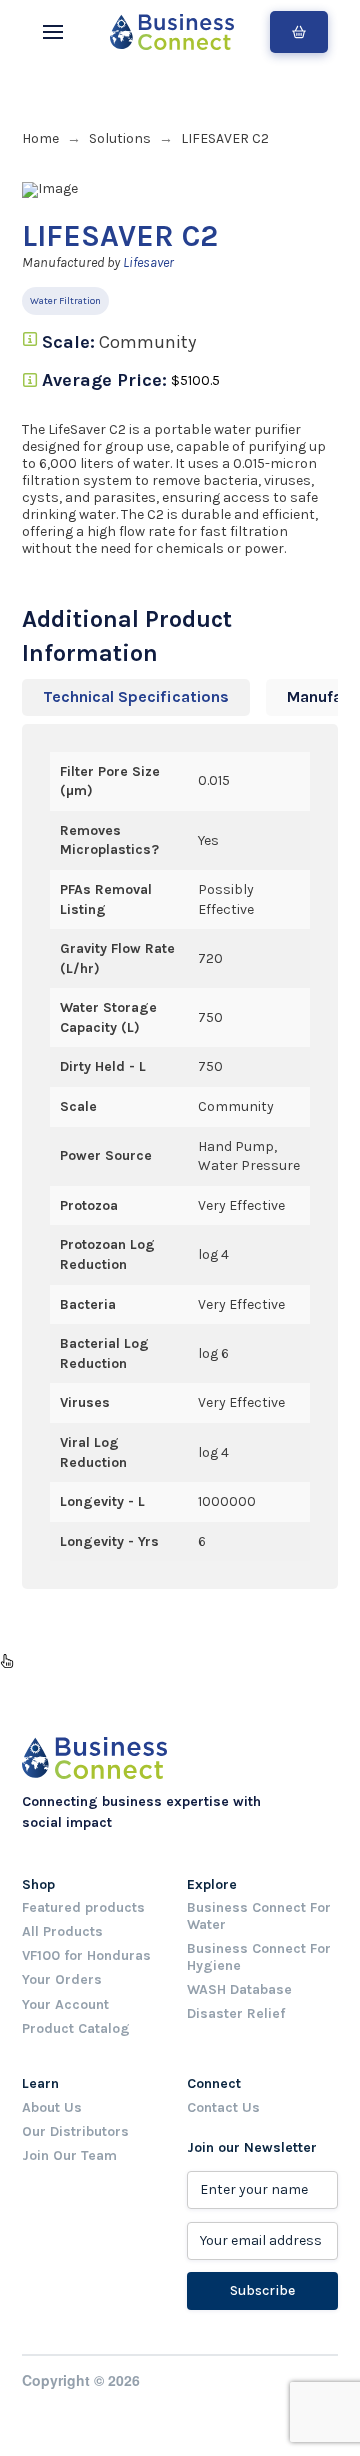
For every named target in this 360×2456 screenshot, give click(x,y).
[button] (53, 32)
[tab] (136, 697)
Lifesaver (148, 262)
